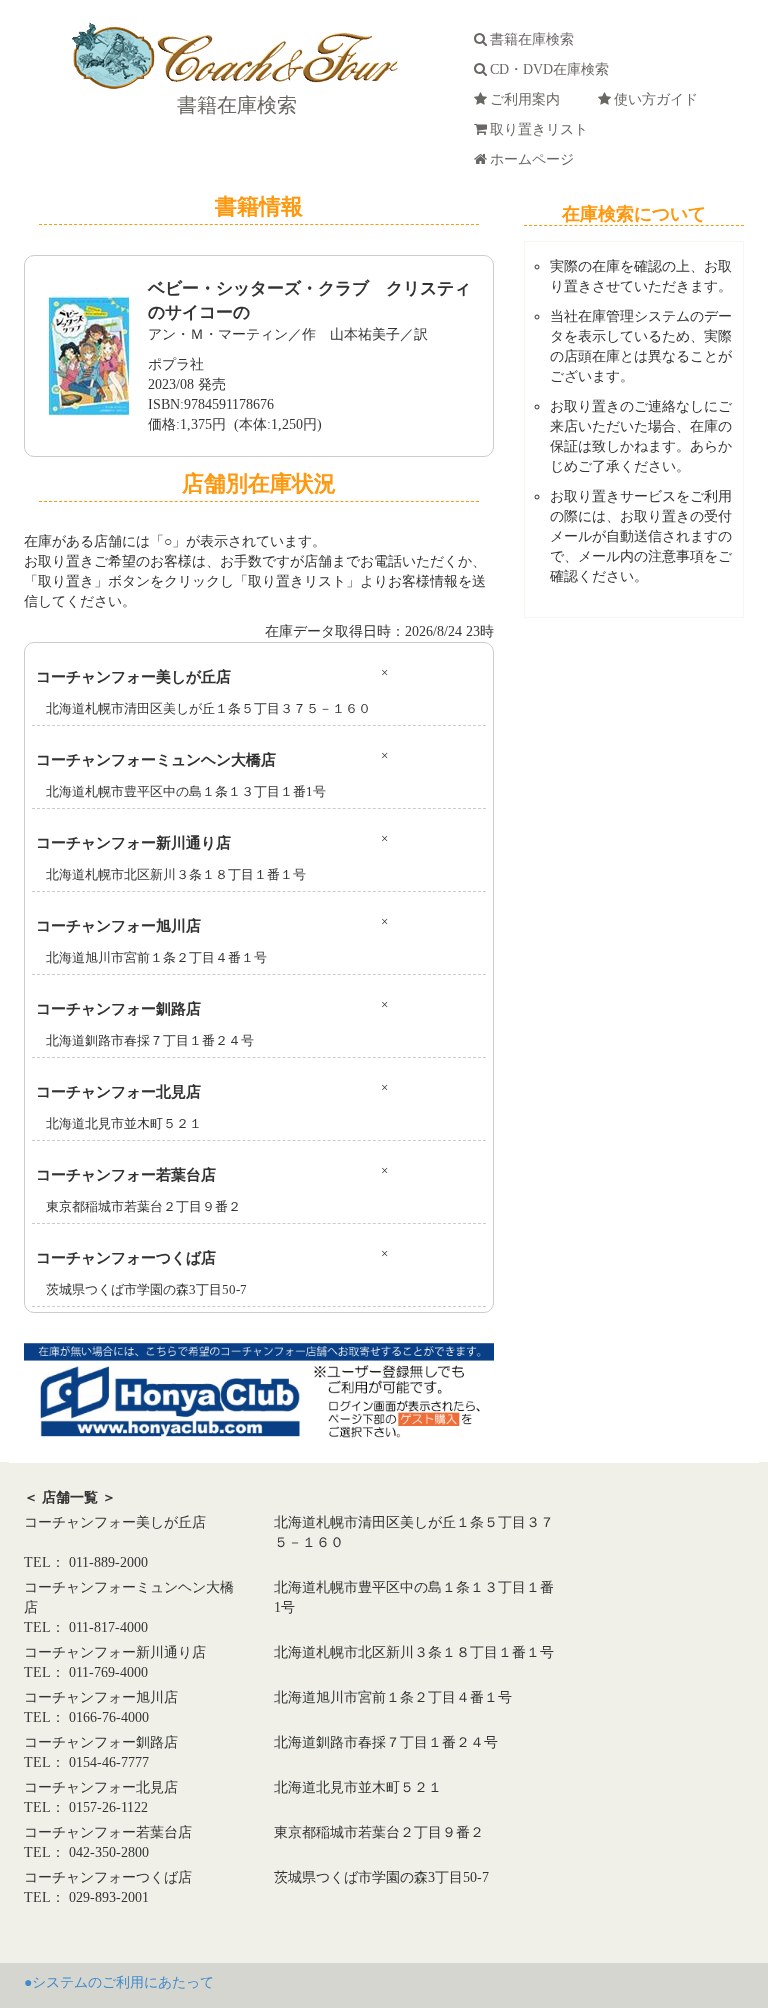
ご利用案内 (529, 99)
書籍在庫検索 (234, 105)
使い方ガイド (660, 99)
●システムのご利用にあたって (119, 1982)
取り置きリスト (543, 129)
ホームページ (536, 159)
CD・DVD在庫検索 (553, 69)
